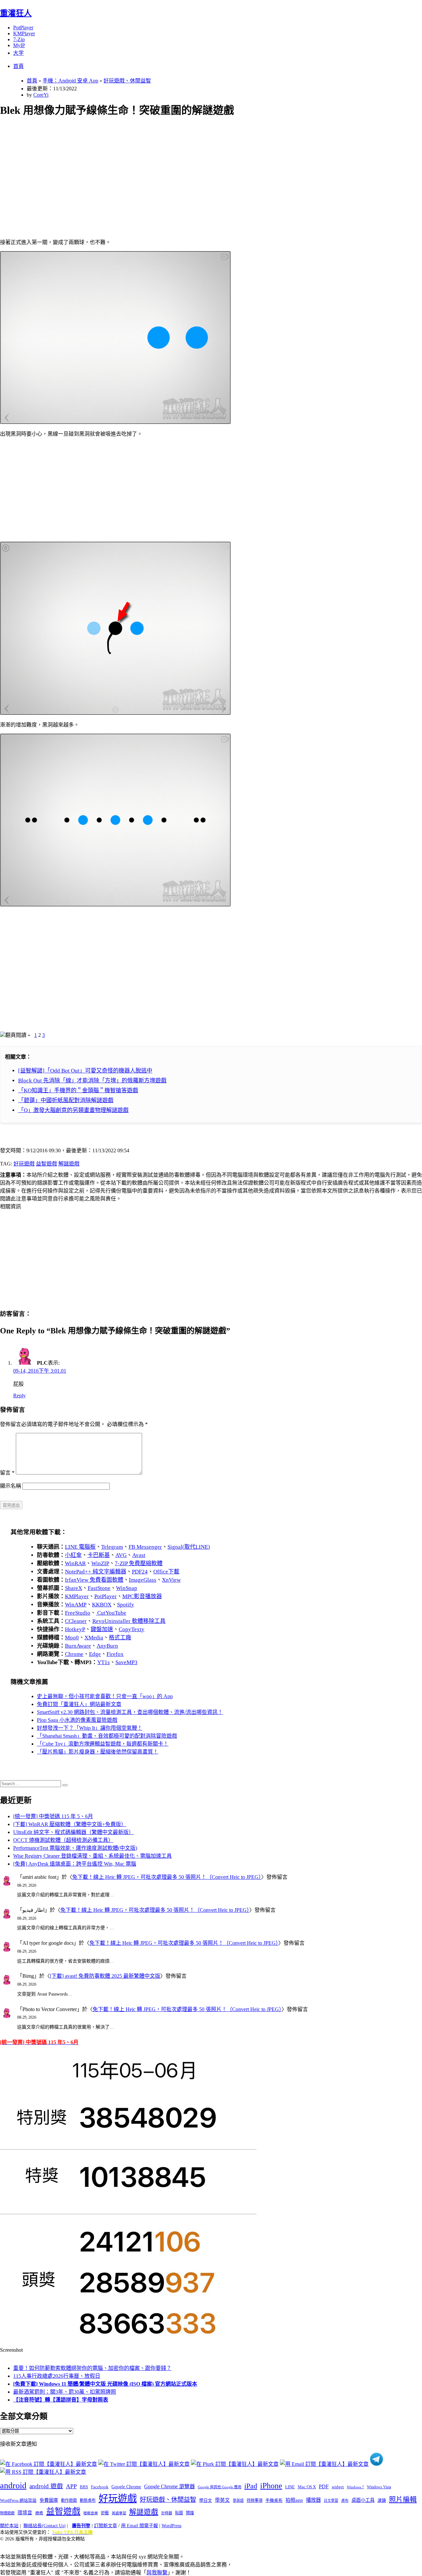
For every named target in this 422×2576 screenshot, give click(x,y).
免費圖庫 (49, 2500)
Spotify (126, 1605)
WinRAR (75, 1563)
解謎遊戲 (69, 1164)
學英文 (222, 2500)
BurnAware (78, 1646)
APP (71, 2486)
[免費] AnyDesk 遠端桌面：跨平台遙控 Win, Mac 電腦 (75, 1864)
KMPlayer (24, 33)
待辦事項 (255, 2500)
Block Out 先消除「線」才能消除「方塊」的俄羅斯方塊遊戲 (92, 1081)
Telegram (112, 1547)
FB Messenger (145, 1547)
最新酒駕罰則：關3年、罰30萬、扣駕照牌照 (65, 2392)
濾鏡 (382, 2500)
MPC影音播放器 (142, 1596)
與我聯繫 (157, 2573)
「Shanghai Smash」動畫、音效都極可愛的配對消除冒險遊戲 (107, 1736)
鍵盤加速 (102, 1629)
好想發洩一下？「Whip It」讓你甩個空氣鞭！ (90, 1728)
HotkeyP (75, 1629)
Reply (19, 1396)
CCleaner (76, 1621)
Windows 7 (355, 2487)
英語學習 (119, 2513)
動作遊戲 (69, 2500)
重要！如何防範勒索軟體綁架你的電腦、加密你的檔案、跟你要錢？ (92, 2368)
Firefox (115, 1654)
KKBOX (102, 1605)
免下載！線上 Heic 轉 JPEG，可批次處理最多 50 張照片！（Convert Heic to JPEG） (167, 1877)
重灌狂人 (16, 13)
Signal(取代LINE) (189, 1547)
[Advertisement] (198, 170)
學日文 (206, 2500)
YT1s (104, 1662)
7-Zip (19, 39)
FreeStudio (78, 1613)
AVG (121, 1555)
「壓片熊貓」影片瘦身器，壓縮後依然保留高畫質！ (98, 1752)
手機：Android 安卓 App (70, 81)
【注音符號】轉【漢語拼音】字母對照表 (61, 2400)
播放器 (313, 2500)
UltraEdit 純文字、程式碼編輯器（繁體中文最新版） (74, 1832)
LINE (290, 2487)
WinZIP (100, 1563)
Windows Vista (379, 2487)
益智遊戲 (46, 1164)
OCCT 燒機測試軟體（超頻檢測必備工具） (63, 1840)
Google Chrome (126, 2487)
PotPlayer (23, 28)
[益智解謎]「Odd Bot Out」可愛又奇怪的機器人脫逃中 (85, 1071)
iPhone (271, 2486)
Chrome (74, 1654)
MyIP (19, 45)
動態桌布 (88, 2500)
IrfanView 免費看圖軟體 (94, 1580)
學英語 (238, 2500)
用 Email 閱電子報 (139, 2526)
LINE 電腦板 (80, 1547)
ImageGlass (143, 1580)
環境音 (25, 2513)
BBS (84, 2487)
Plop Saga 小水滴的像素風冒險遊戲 (77, 1720)
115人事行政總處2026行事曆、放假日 (57, 2376)
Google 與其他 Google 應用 (220, 2487)
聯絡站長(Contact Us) (45, 2526)
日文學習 (331, 2500)
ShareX (74, 1588)
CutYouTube (111, 1613)
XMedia (94, 1638)
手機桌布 (274, 2500)
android (13, 2485)
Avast (139, 1555)
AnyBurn (107, 1646)
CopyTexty (132, 1629)
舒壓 (105, 2513)
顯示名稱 (11, 1486)
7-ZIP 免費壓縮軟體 (139, 1563)
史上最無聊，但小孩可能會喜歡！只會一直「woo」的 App (105, 1696)
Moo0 (72, 1638)
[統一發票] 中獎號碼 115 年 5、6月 (53, 1816)
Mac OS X (307, 2487)
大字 (18, 53)
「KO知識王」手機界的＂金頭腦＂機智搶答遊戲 (78, 1090)
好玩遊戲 (24, 1164)
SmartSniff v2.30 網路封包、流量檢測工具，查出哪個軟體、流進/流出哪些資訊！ (130, 1712)
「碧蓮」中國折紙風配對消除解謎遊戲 (66, 1100)
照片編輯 (403, 2499)
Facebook (100, 2487)
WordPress (171, 2526)
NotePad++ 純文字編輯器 (96, 1572)
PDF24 (140, 1572)
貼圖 (179, 2513)
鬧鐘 (190, 2513)
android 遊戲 (46, 2486)
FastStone (99, 1588)
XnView (171, 1580)
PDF (324, 2486)
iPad (251, 2486)
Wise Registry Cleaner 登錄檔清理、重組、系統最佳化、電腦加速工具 (92, 1856)
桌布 (345, 2500)
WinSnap (127, 1588)
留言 (7, 1473)
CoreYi (41, 95)
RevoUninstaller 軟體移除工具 (129, 1621)
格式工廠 (120, 1638)
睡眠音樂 (91, 2513)
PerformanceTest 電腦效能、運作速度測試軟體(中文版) (75, 1848)
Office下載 (166, 1572)
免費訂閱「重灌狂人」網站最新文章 (79, 1704)
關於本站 (9, 2526)
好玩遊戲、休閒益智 (127, 81)
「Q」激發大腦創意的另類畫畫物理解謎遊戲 (73, 1110)
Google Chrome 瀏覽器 (169, 2486)
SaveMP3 (126, 1662)
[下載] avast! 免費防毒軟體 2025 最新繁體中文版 (105, 1976)
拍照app (294, 2500)
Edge (95, 1654)
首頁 (18, 66)
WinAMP (76, 1605)
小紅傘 (73, 1555)
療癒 (39, 2513)
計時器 (167, 2513)
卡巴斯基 (99, 1555)
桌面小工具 (363, 2500)
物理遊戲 (7, 2513)
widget (338, 2487)
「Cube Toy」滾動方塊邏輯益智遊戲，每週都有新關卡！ (103, 1744)
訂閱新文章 (105, 2526)
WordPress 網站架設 (18, 2500)
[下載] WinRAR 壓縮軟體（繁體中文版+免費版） (70, 1824)
